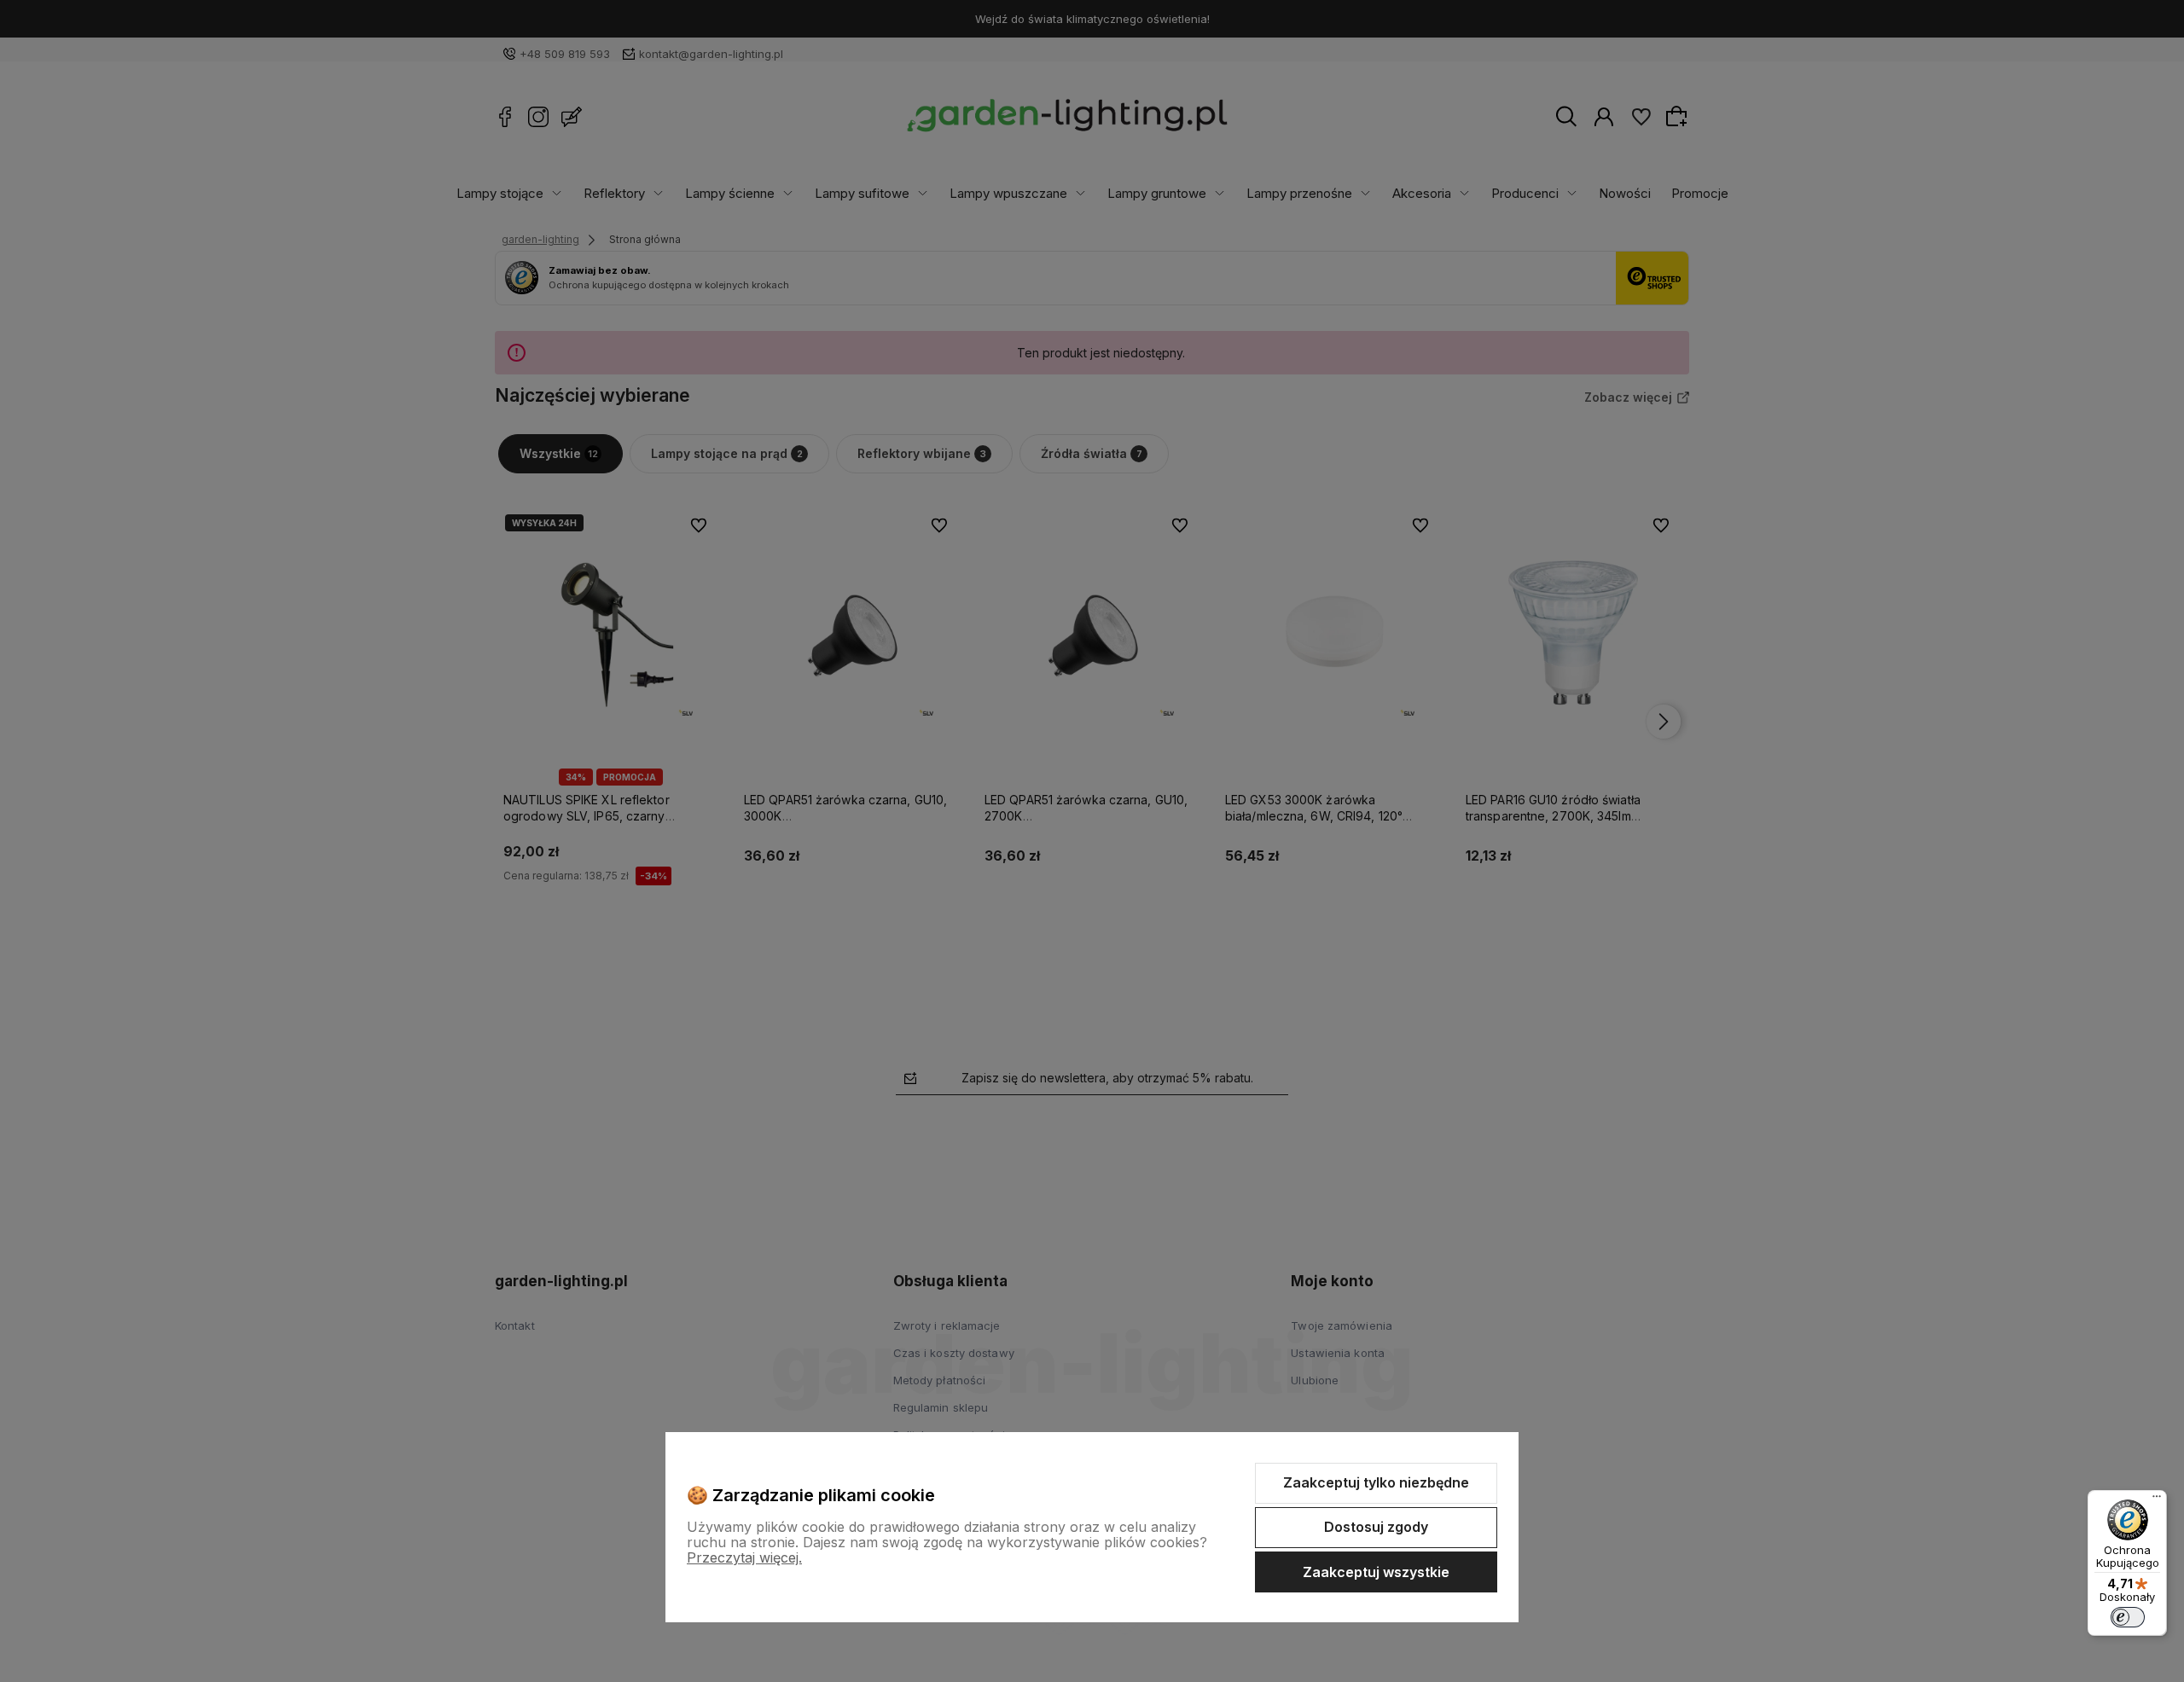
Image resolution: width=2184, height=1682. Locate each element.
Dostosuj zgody (1376, 1527)
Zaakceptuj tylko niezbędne (1376, 1482)
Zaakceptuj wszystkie (1376, 1572)
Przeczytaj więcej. (744, 1557)
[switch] (2128, 1617)
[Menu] (2157, 1500)
